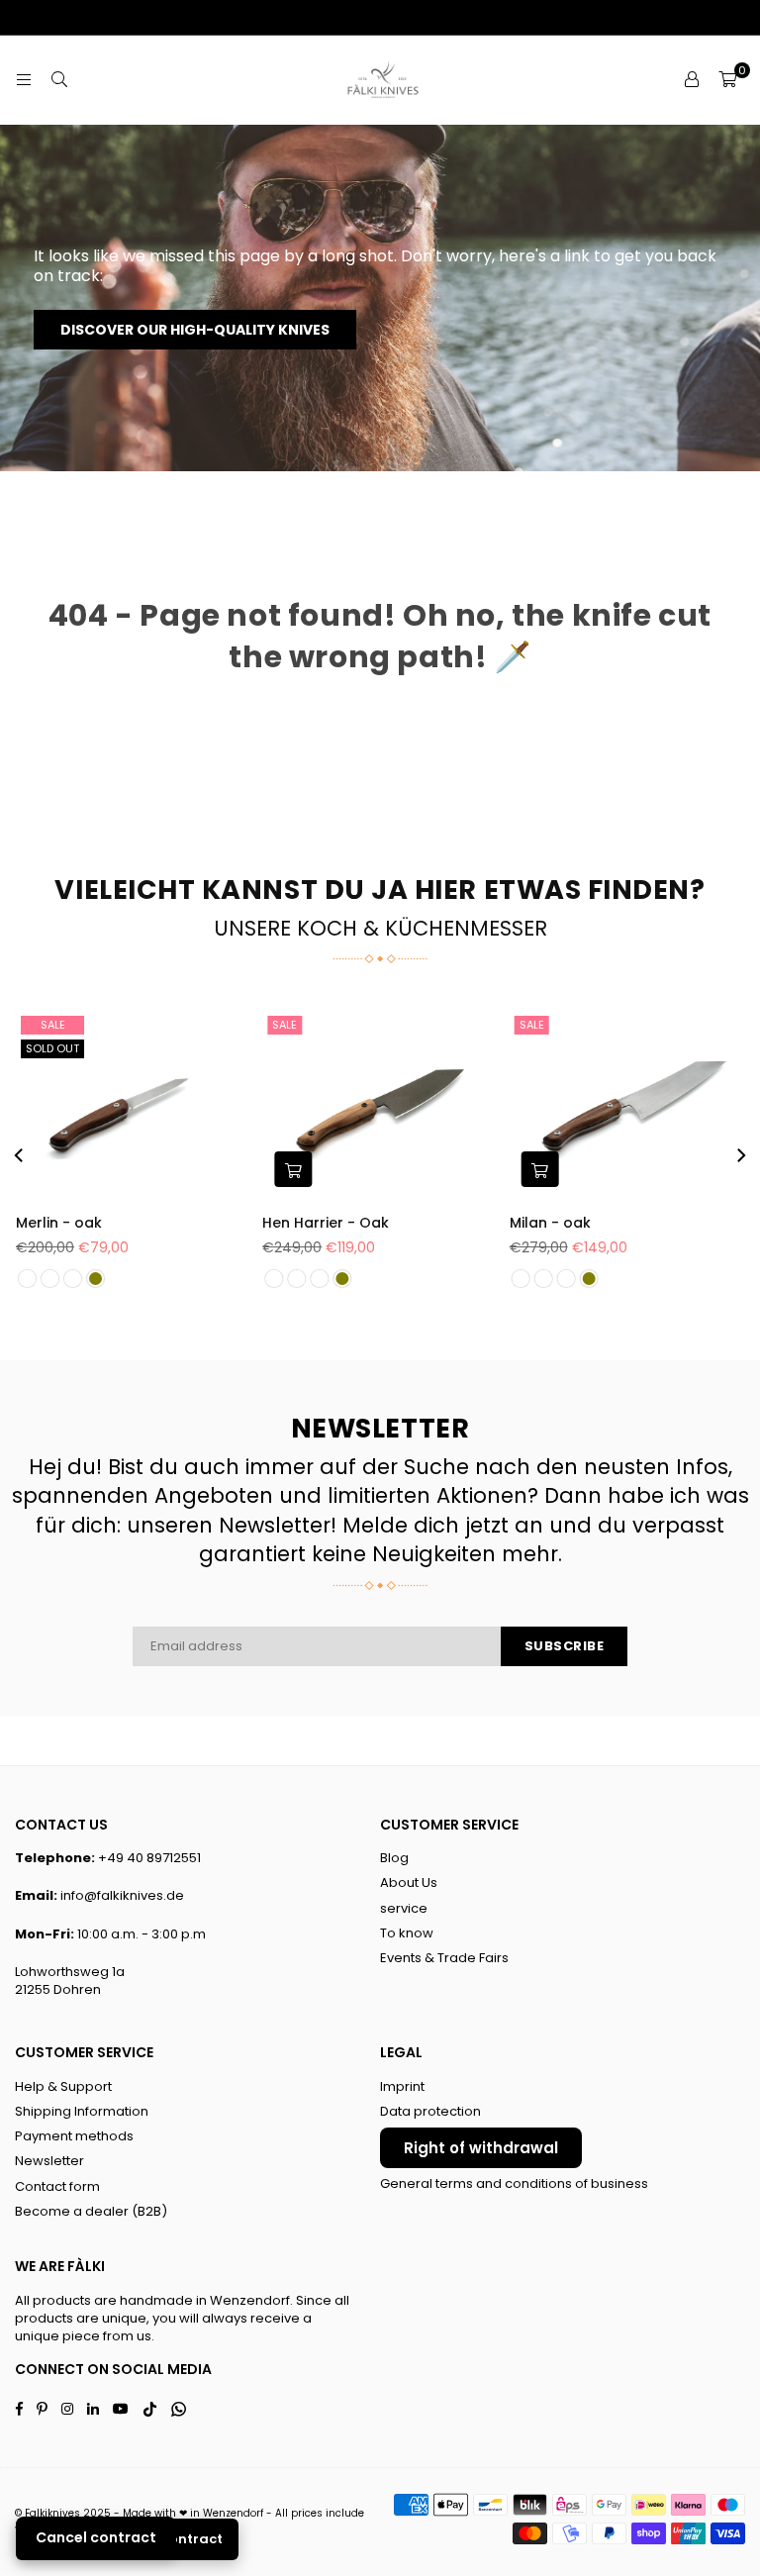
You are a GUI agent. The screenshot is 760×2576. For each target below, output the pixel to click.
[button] (727, 80)
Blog (394, 1858)
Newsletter (49, 2161)
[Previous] (20, 1155)
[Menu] (24, 80)
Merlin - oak (59, 1223)
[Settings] (692, 80)
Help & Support (63, 2086)
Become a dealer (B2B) (91, 2211)
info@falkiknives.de (122, 1895)
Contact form (57, 2186)
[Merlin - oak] (133, 1105)
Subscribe (565, 1646)
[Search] (59, 80)
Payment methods (74, 2136)
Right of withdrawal (481, 2148)
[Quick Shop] (293, 1169)
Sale (53, 1025)
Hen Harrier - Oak (326, 1223)
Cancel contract (96, 2537)
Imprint (402, 2086)
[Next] (740, 1155)
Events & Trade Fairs (444, 1958)
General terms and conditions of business (514, 2183)
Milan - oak (550, 1223)
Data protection (430, 2111)
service (404, 1908)
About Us (409, 1882)
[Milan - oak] (627, 1105)
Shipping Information (82, 2111)
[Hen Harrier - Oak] (380, 1105)
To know (407, 1933)
